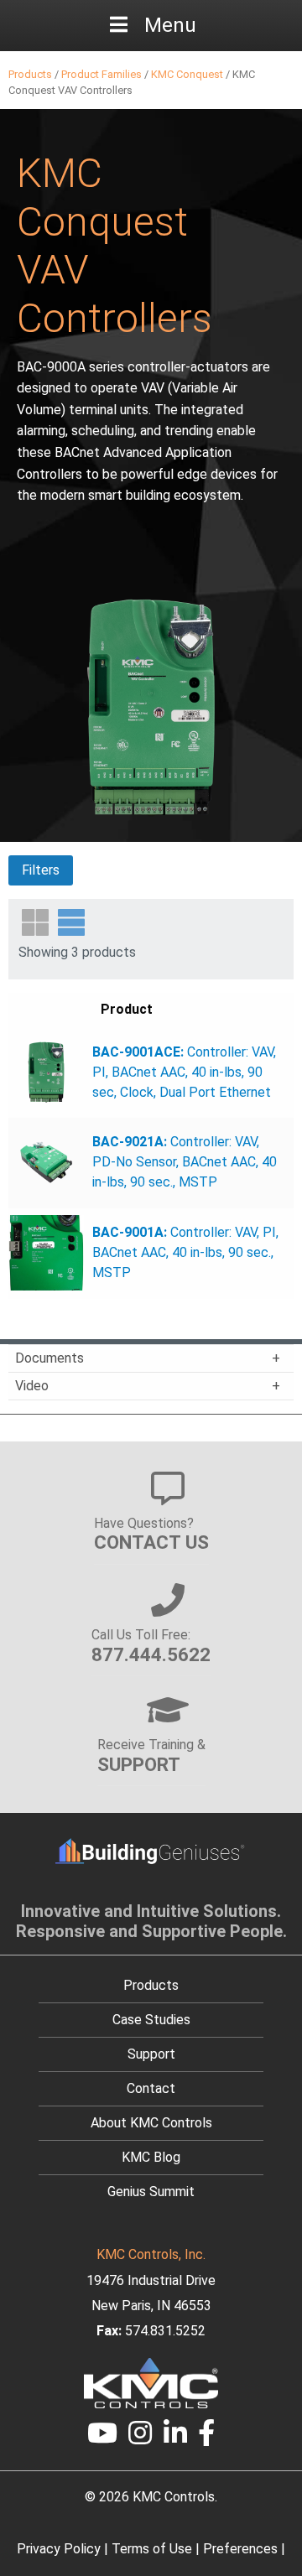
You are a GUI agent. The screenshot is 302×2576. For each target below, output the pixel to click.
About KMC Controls (151, 2123)
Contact (151, 2088)
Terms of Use (152, 2549)
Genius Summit (151, 2192)
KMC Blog (151, 2157)
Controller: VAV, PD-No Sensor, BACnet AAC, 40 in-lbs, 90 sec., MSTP (185, 1162)
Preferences (240, 2549)
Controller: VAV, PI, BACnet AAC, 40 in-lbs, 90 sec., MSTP (185, 1252)
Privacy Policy (59, 2549)
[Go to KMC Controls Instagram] (140, 2438)
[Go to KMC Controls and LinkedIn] (175, 2438)
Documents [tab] (49, 1358)
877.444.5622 (151, 1654)
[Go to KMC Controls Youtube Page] (102, 2438)
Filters (41, 870)
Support (151, 2054)
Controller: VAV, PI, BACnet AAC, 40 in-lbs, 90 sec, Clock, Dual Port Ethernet (184, 1072)
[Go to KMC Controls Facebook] (207, 2438)
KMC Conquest (187, 74)
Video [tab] (32, 1386)
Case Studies (151, 2020)
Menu (170, 25)
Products (30, 74)
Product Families (102, 74)
